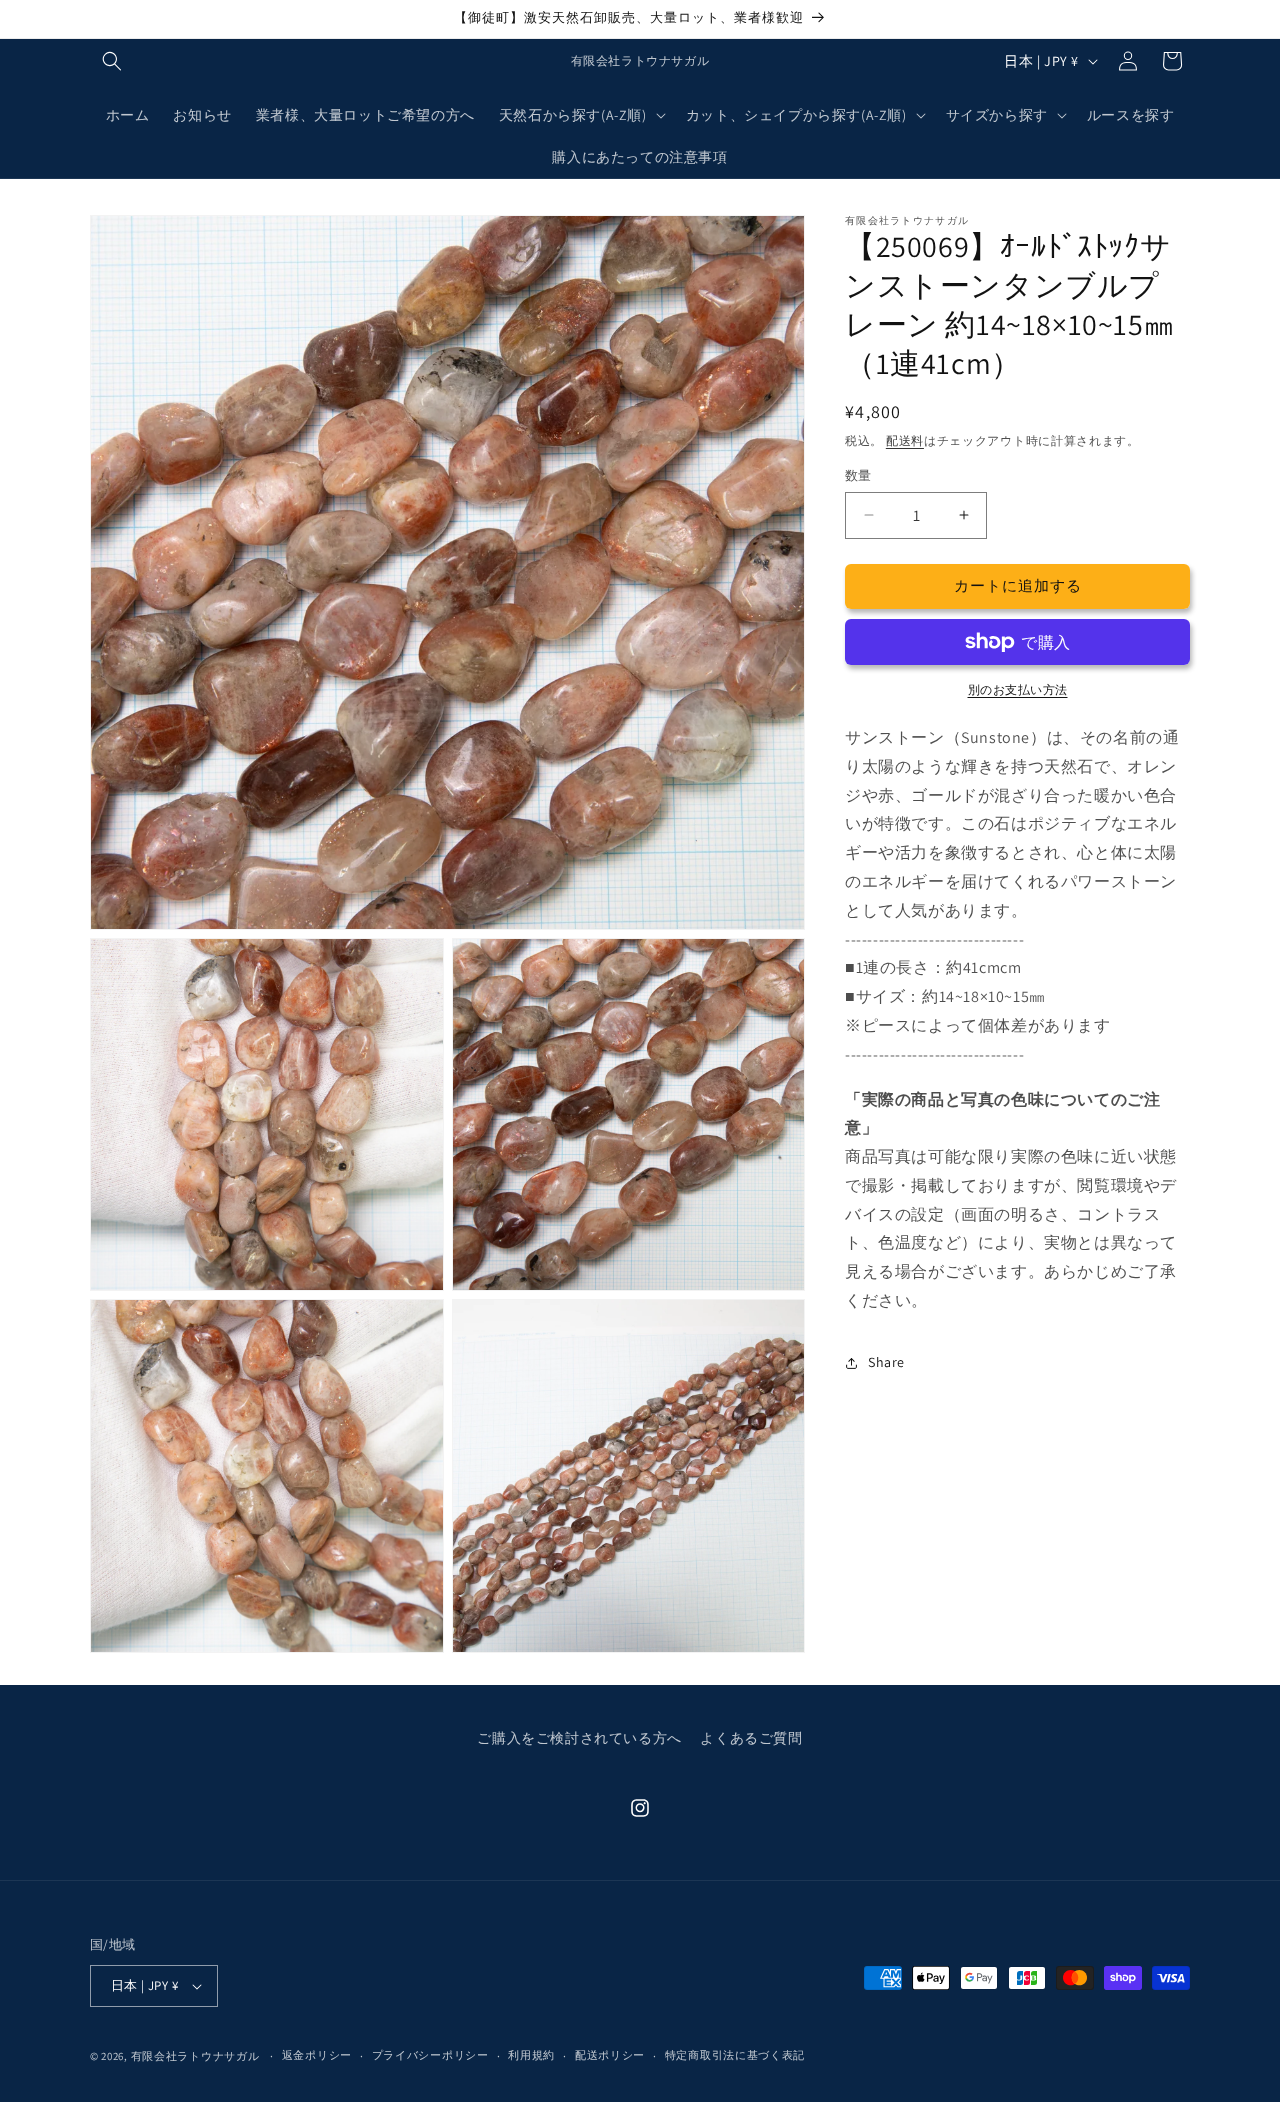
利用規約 (531, 2055)
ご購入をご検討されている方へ (579, 1738)
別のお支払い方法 (1018, 689)
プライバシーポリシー (430, 2055)
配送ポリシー (610, 2055)
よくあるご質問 (751, 1738)
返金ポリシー (317, 2055)
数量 (858, 475)
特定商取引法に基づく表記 (735, 2055)
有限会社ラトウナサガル (195, 2056)
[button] (112, 61)
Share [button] (886, 1362)
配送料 (905, 440)
